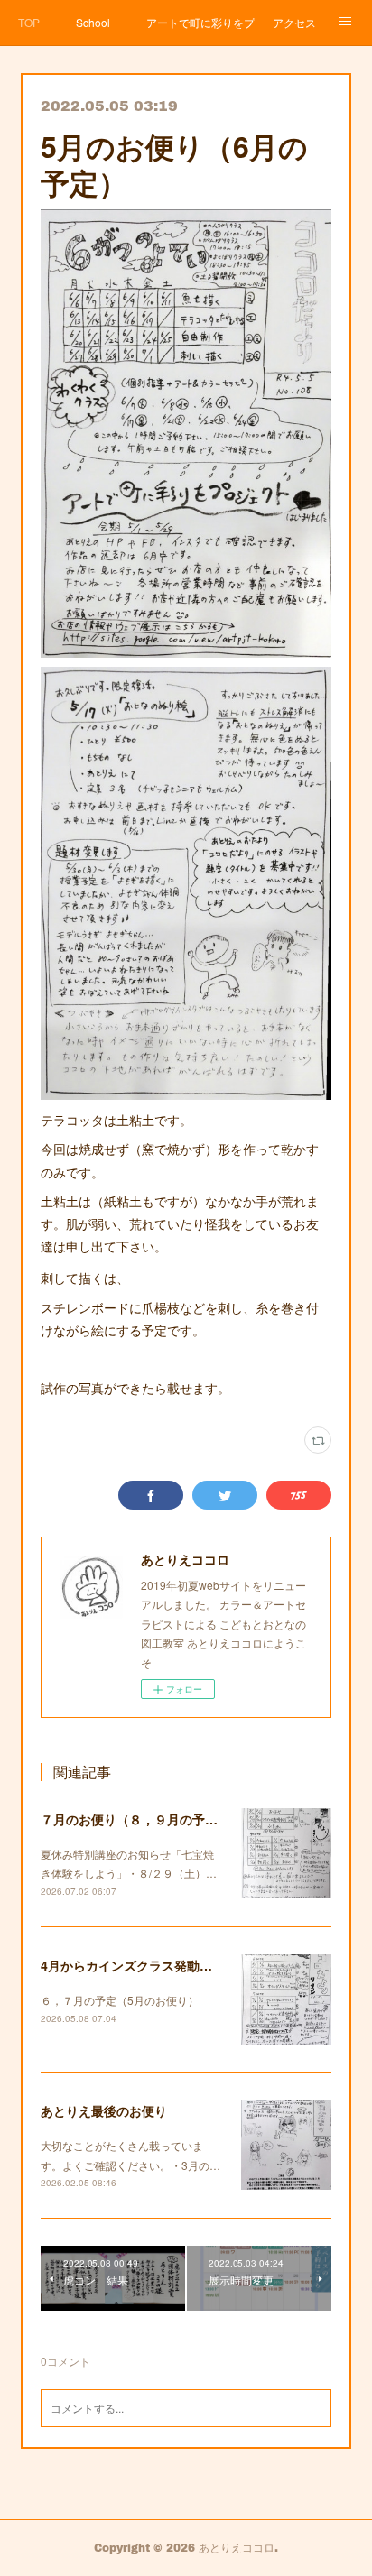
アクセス (294, 22)
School (93, 22)
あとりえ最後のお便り (104, 2110)
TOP (29, 22)
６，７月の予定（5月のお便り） (120, 2000)
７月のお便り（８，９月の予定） (135, 1819)
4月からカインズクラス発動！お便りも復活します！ (190, 1965)
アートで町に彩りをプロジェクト (200, 22)
